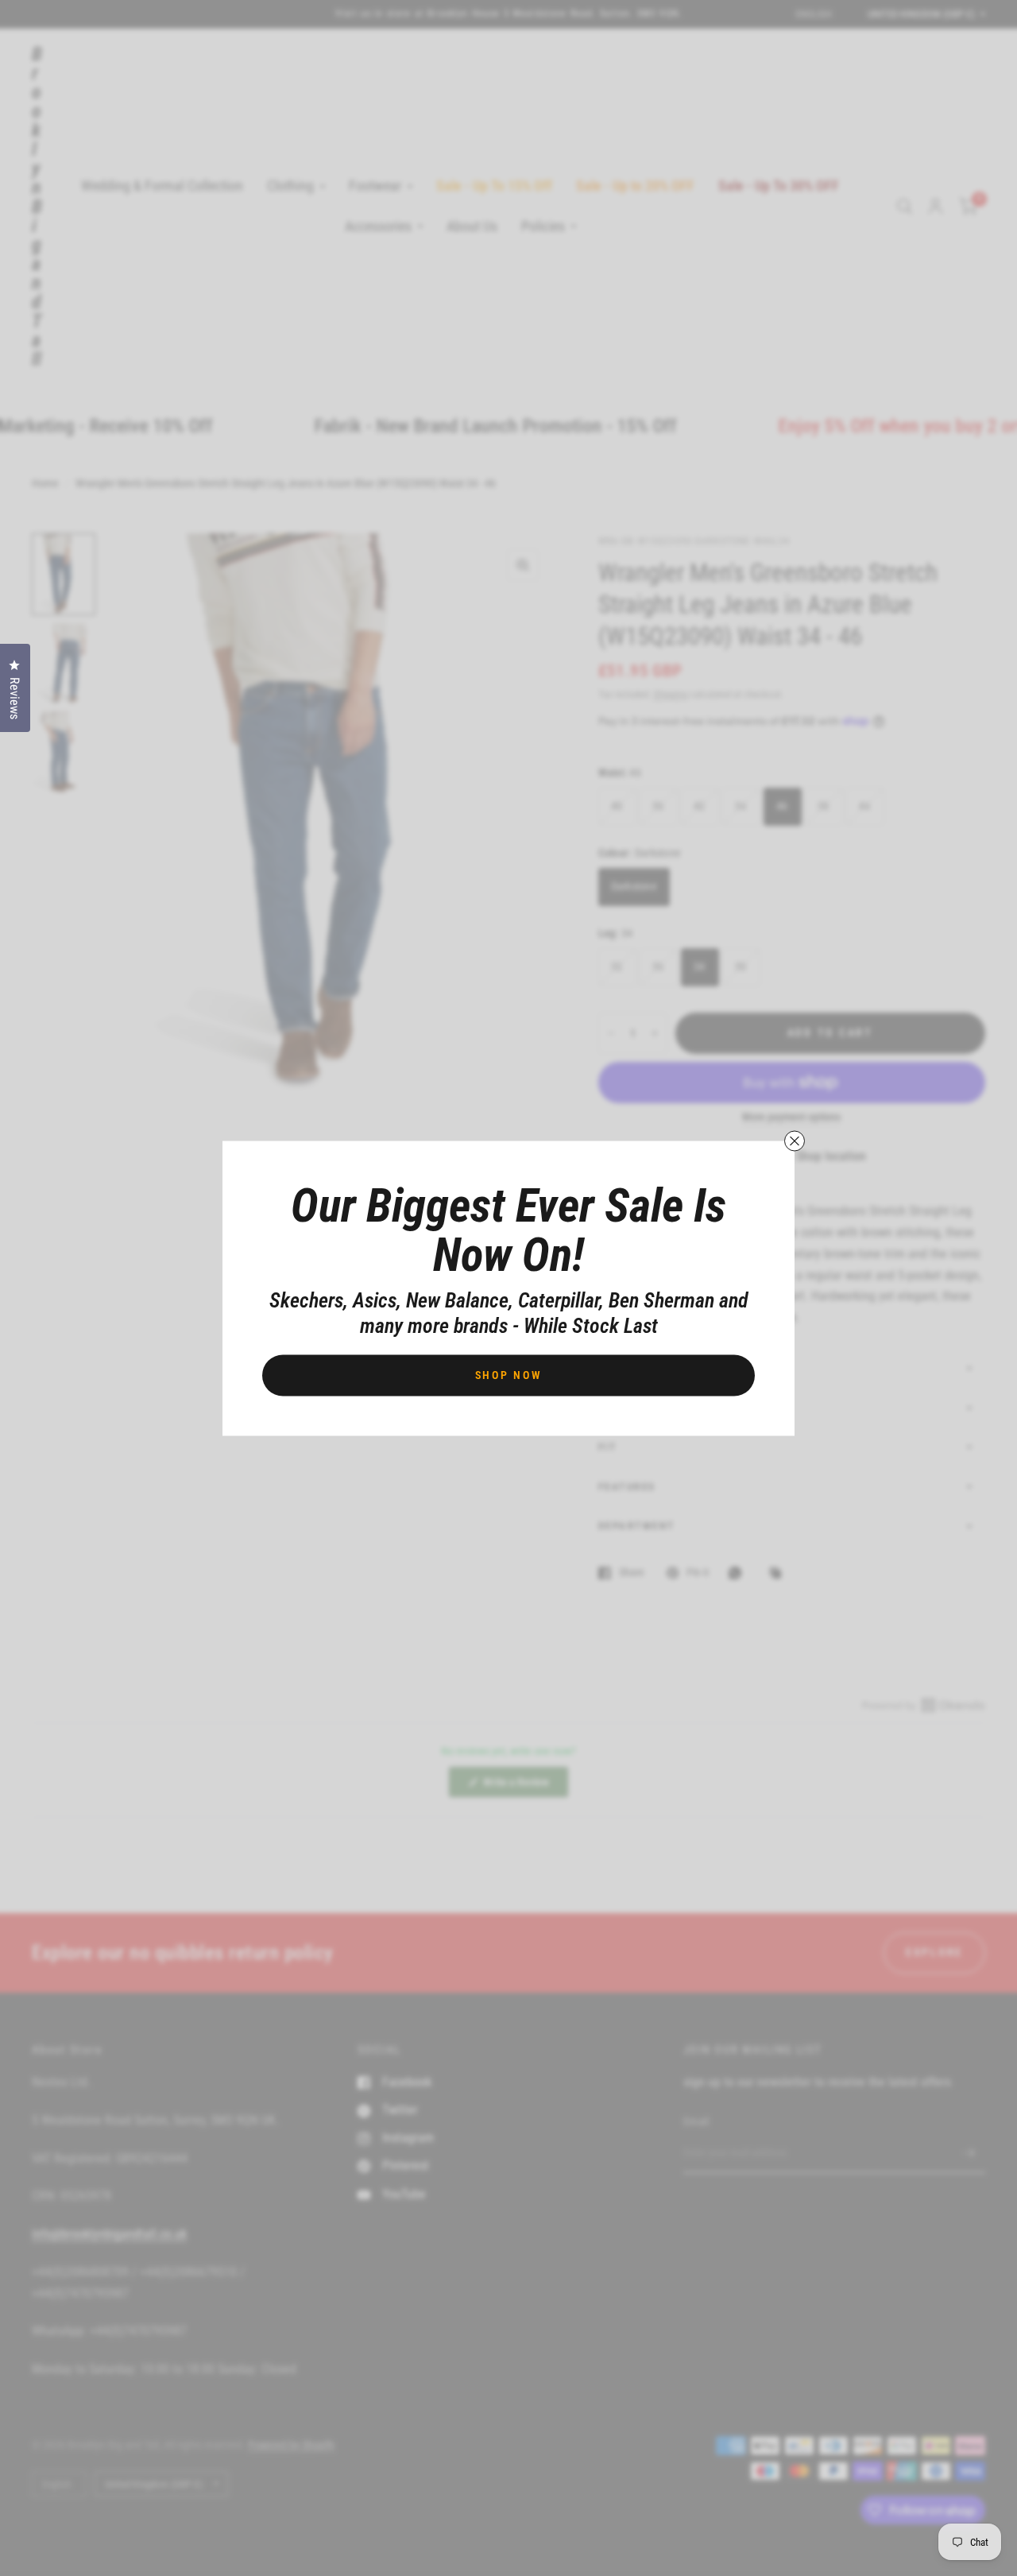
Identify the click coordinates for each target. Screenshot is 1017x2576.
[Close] (795, 1141)
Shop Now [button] (509, 1374)
